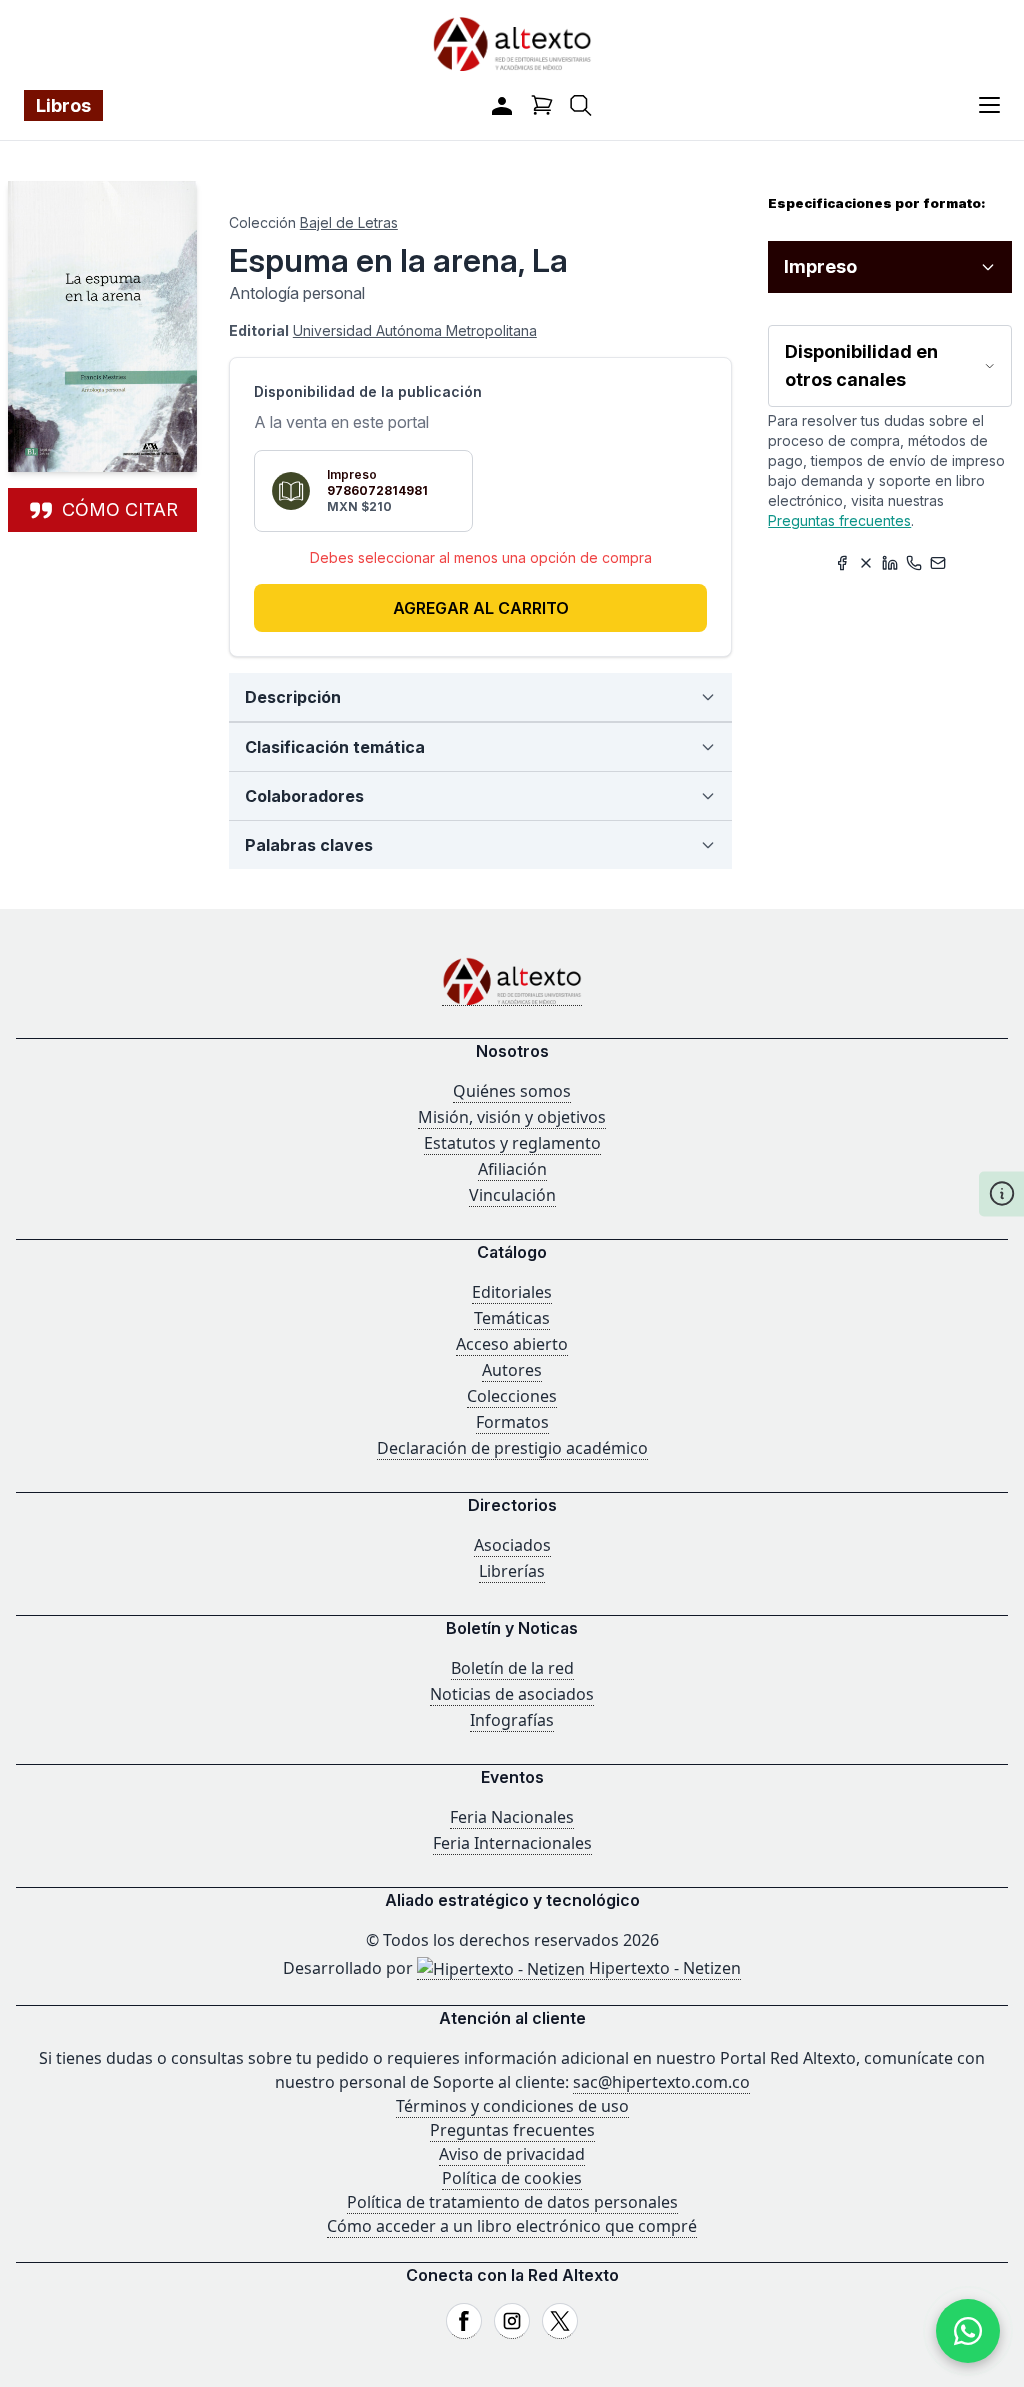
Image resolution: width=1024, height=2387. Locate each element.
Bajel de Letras (349, 222)
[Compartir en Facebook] (842, 563)
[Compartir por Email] (938, 563)
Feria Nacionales (512, 1817)
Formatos (512, 1422)
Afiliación (512, 1169)
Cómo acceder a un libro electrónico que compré (512, 2226)
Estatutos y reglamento (512, 1143)
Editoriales (512, 1292)
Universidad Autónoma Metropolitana (415, 330)
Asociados (512, 1545)
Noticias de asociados (512, 1694)
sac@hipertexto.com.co (661, 2082)
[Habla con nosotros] (968, 2331)
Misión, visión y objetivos (512, 1117)
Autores (512, 1370)
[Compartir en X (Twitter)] (866, 563)
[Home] (512, 981)
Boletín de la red (512, 1668)
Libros (63, 105)
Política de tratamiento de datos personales (512, 2202)
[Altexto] (512, 43)
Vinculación (512, 1195)
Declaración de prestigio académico (512, 1448)
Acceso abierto (512, 1344)
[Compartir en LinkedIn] (890, 563)
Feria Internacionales (512, 1843)
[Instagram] (512, 2321)
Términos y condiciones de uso (512, 2106)
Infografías (512, 1720)
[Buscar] (581, 105)
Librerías (512, 1571)
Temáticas (512, 1318)
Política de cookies (512, 2178)
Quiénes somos (512, 1091)
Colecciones (512, 1396)
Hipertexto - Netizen (663, 1968)
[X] (560, 2321)
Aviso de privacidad (512, 2154)
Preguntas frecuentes (839, 520)
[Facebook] (464, 2321)
